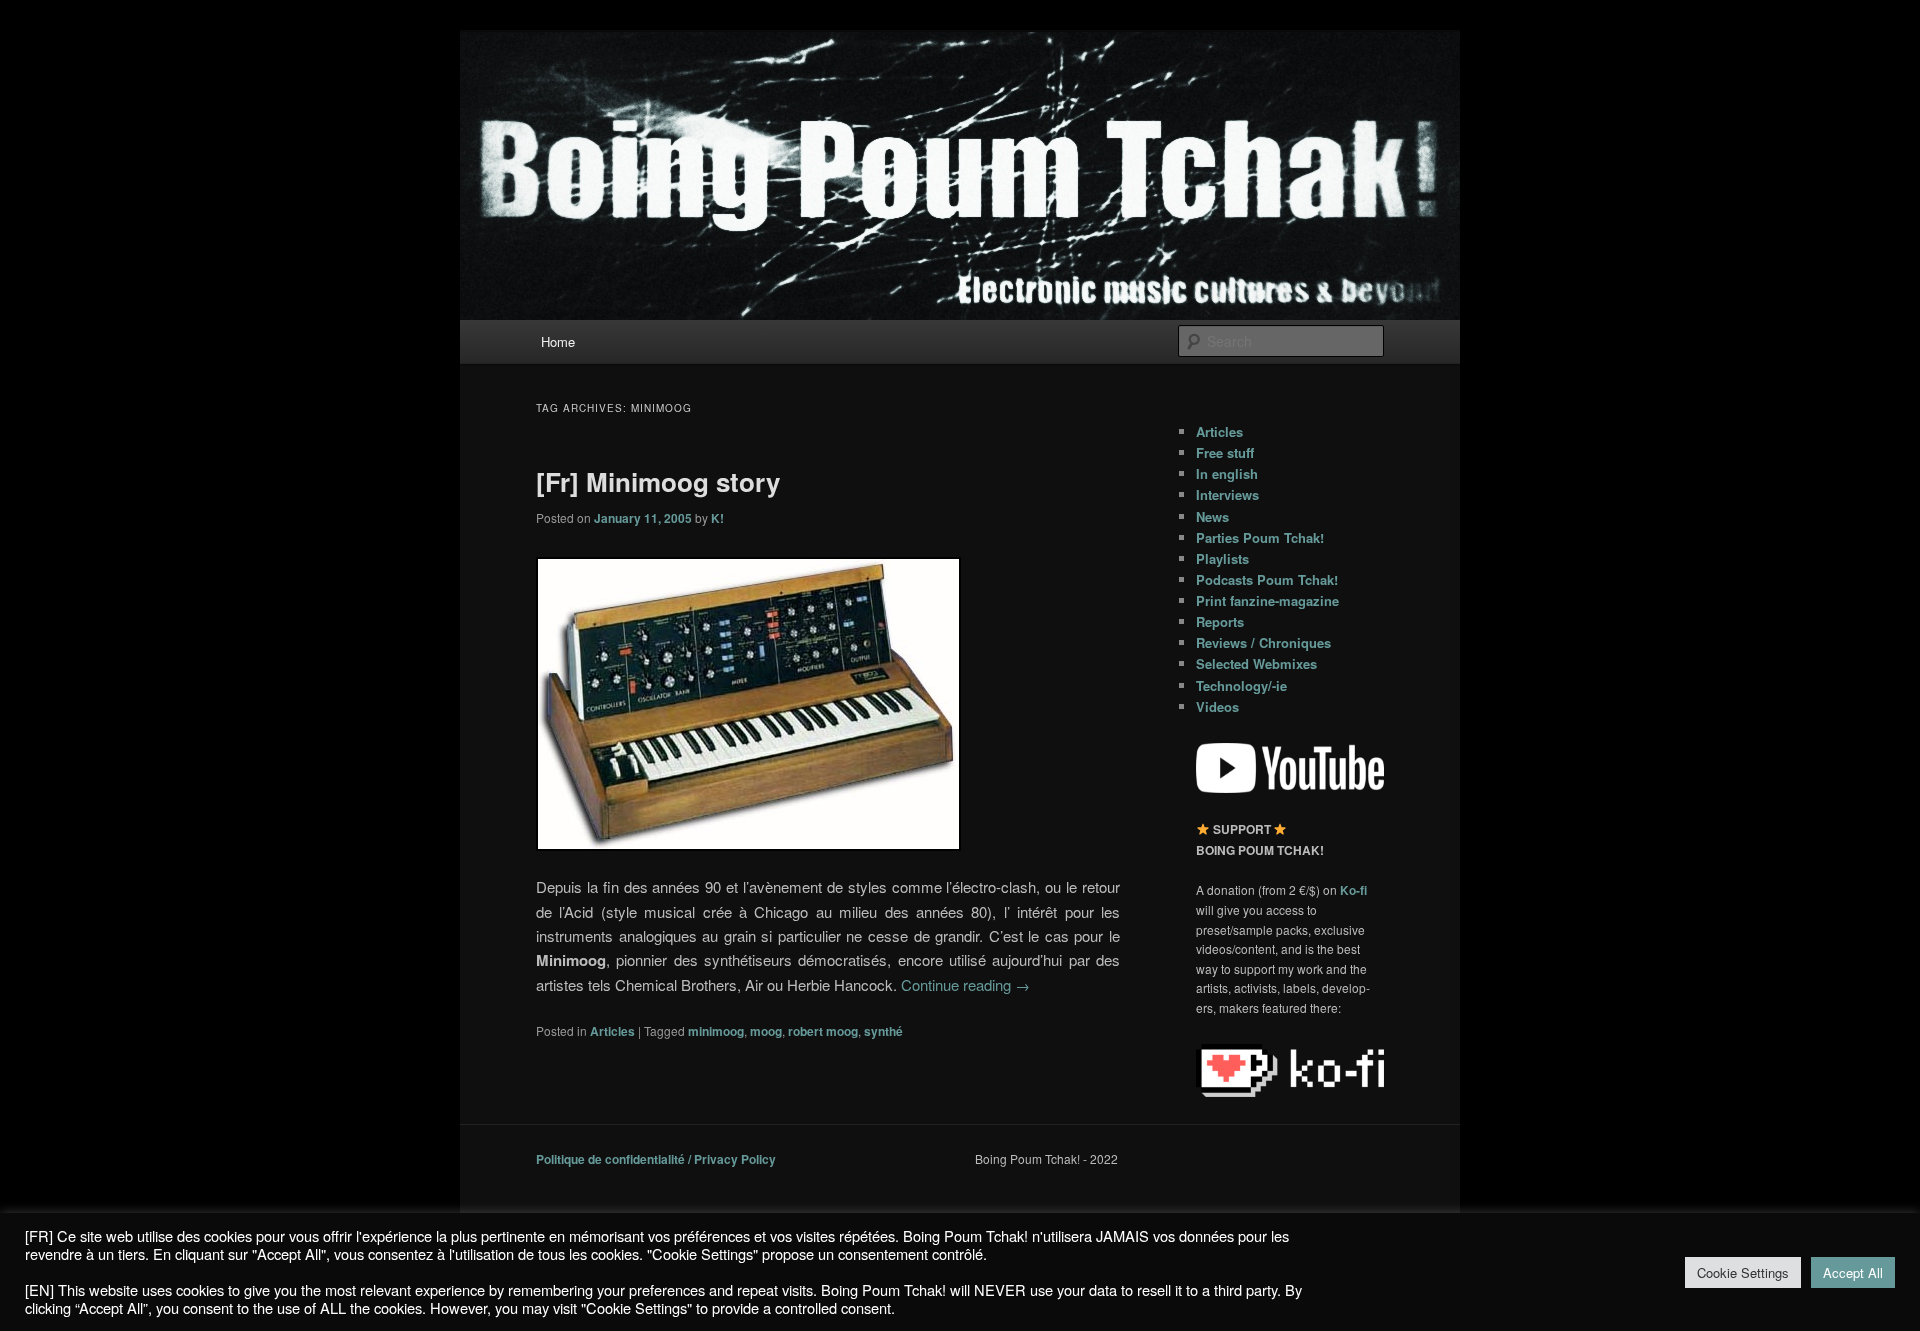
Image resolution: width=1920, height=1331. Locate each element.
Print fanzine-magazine (1267, 600)
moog (766, 1031)
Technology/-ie (1241, 685)
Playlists (1222, 558)
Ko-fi (1353, 890)
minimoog (716, 1031)
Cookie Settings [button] (1743, 1272)
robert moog (823, 1031)
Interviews (1227, 494)
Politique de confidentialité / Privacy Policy (656, 1159)
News (1212, 516)
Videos (1217, 706)
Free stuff (1225, 452)
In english (1227, 473)
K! (717, 518)
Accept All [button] (1853, 1272)
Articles (612, 1031)
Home (558, 341)
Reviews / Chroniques (1263, 642)
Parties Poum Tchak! (1260, 537)
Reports (1220, 621)
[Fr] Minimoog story (658, 481)
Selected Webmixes (1256, 663)
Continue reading (965, 984)
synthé (883, 1031)
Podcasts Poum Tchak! (1267, 579)
